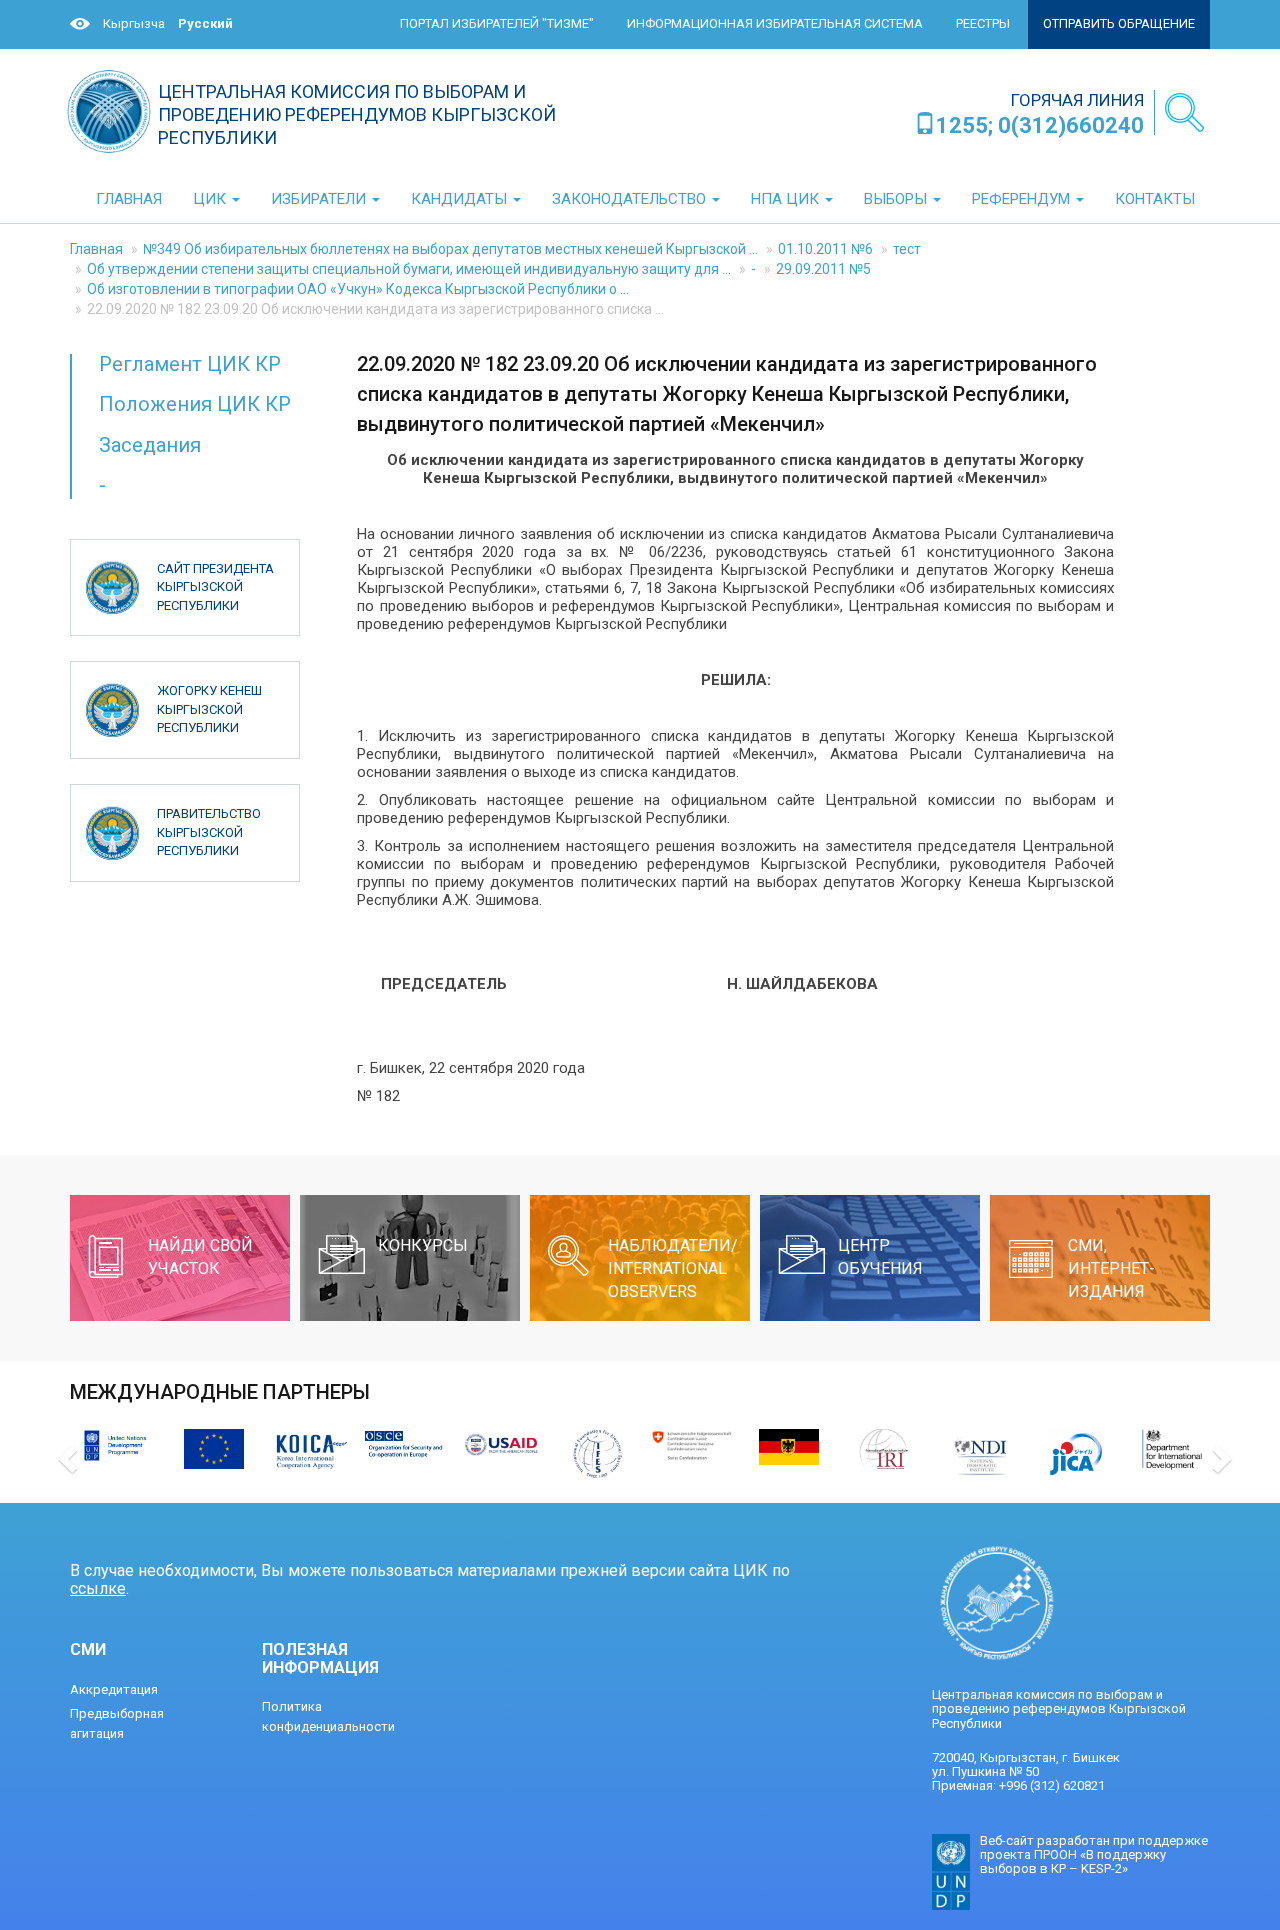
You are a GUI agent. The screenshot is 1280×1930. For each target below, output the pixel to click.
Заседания (150, 445)
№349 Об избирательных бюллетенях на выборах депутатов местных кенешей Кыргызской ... (450, 249)
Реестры (983, 23)
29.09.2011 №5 (823, 269)
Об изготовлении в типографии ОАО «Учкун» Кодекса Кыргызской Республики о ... (358, 289)
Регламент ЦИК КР (190, 364)
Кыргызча (134, 23)
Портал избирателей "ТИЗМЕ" (497, 23)
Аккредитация (114, 1689)
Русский (205, 23)
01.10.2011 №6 (825, 249)
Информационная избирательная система (775, 23)
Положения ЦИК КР (195, 404)
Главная (96, 249)
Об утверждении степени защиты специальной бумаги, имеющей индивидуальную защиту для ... (409, 269)
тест (907, 249)
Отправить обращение (1119, 23)
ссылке (98, 1588)
